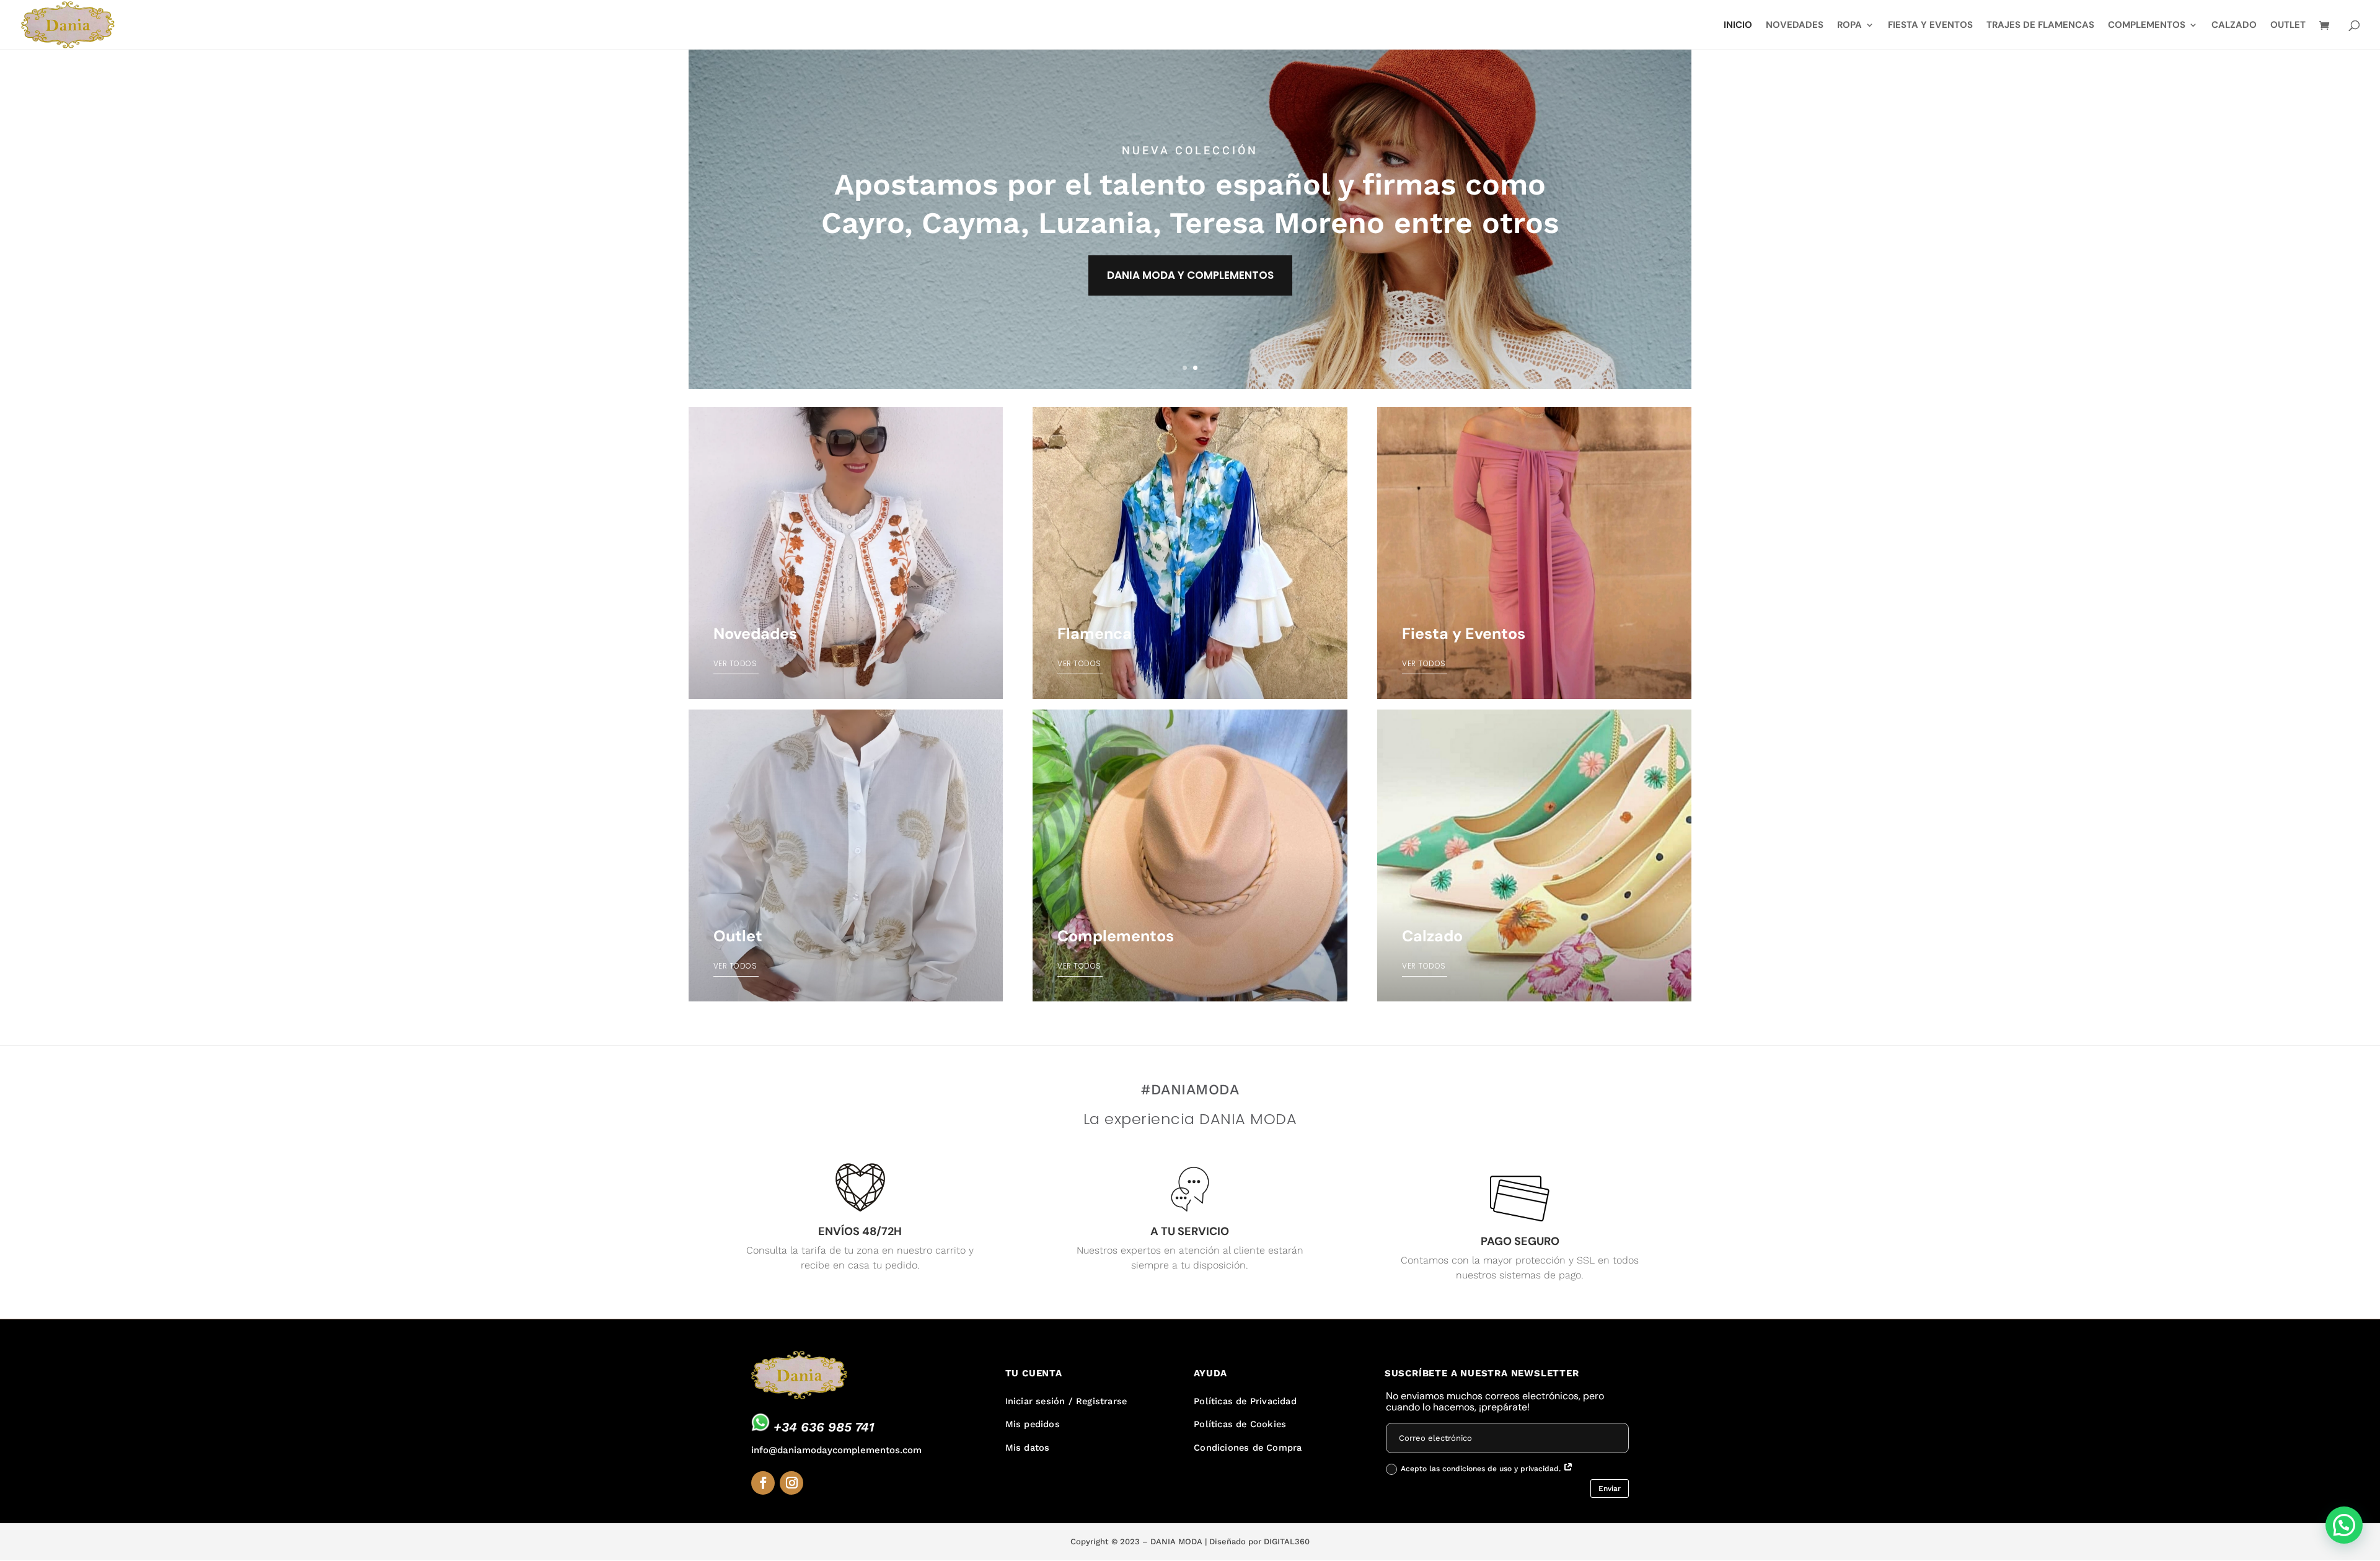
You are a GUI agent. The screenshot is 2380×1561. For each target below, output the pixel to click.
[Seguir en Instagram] (791, 1483)
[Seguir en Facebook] (763, 1483)
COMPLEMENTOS (2147, 26)
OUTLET (2288, 26)
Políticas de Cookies (1240, 1424)
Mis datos (1028, 1448)
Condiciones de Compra (1248, 1448)
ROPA (1849, 26)
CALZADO (2234, 26)
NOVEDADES (1795, 26)
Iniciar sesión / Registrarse (1066, 1401)
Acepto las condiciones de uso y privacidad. (1482, 1469)
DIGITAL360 (1287, 1541)
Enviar (1610, 1488)
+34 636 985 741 (824, 1427)
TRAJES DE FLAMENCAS (2040, 26)
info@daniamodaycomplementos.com (836, 1450)
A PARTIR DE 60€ (1190, 260)
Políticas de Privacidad (1245, 1401)
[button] (2344, 1525)
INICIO (1738, 26)
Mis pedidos (1033, 1424)
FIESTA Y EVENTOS (1930, 26)
